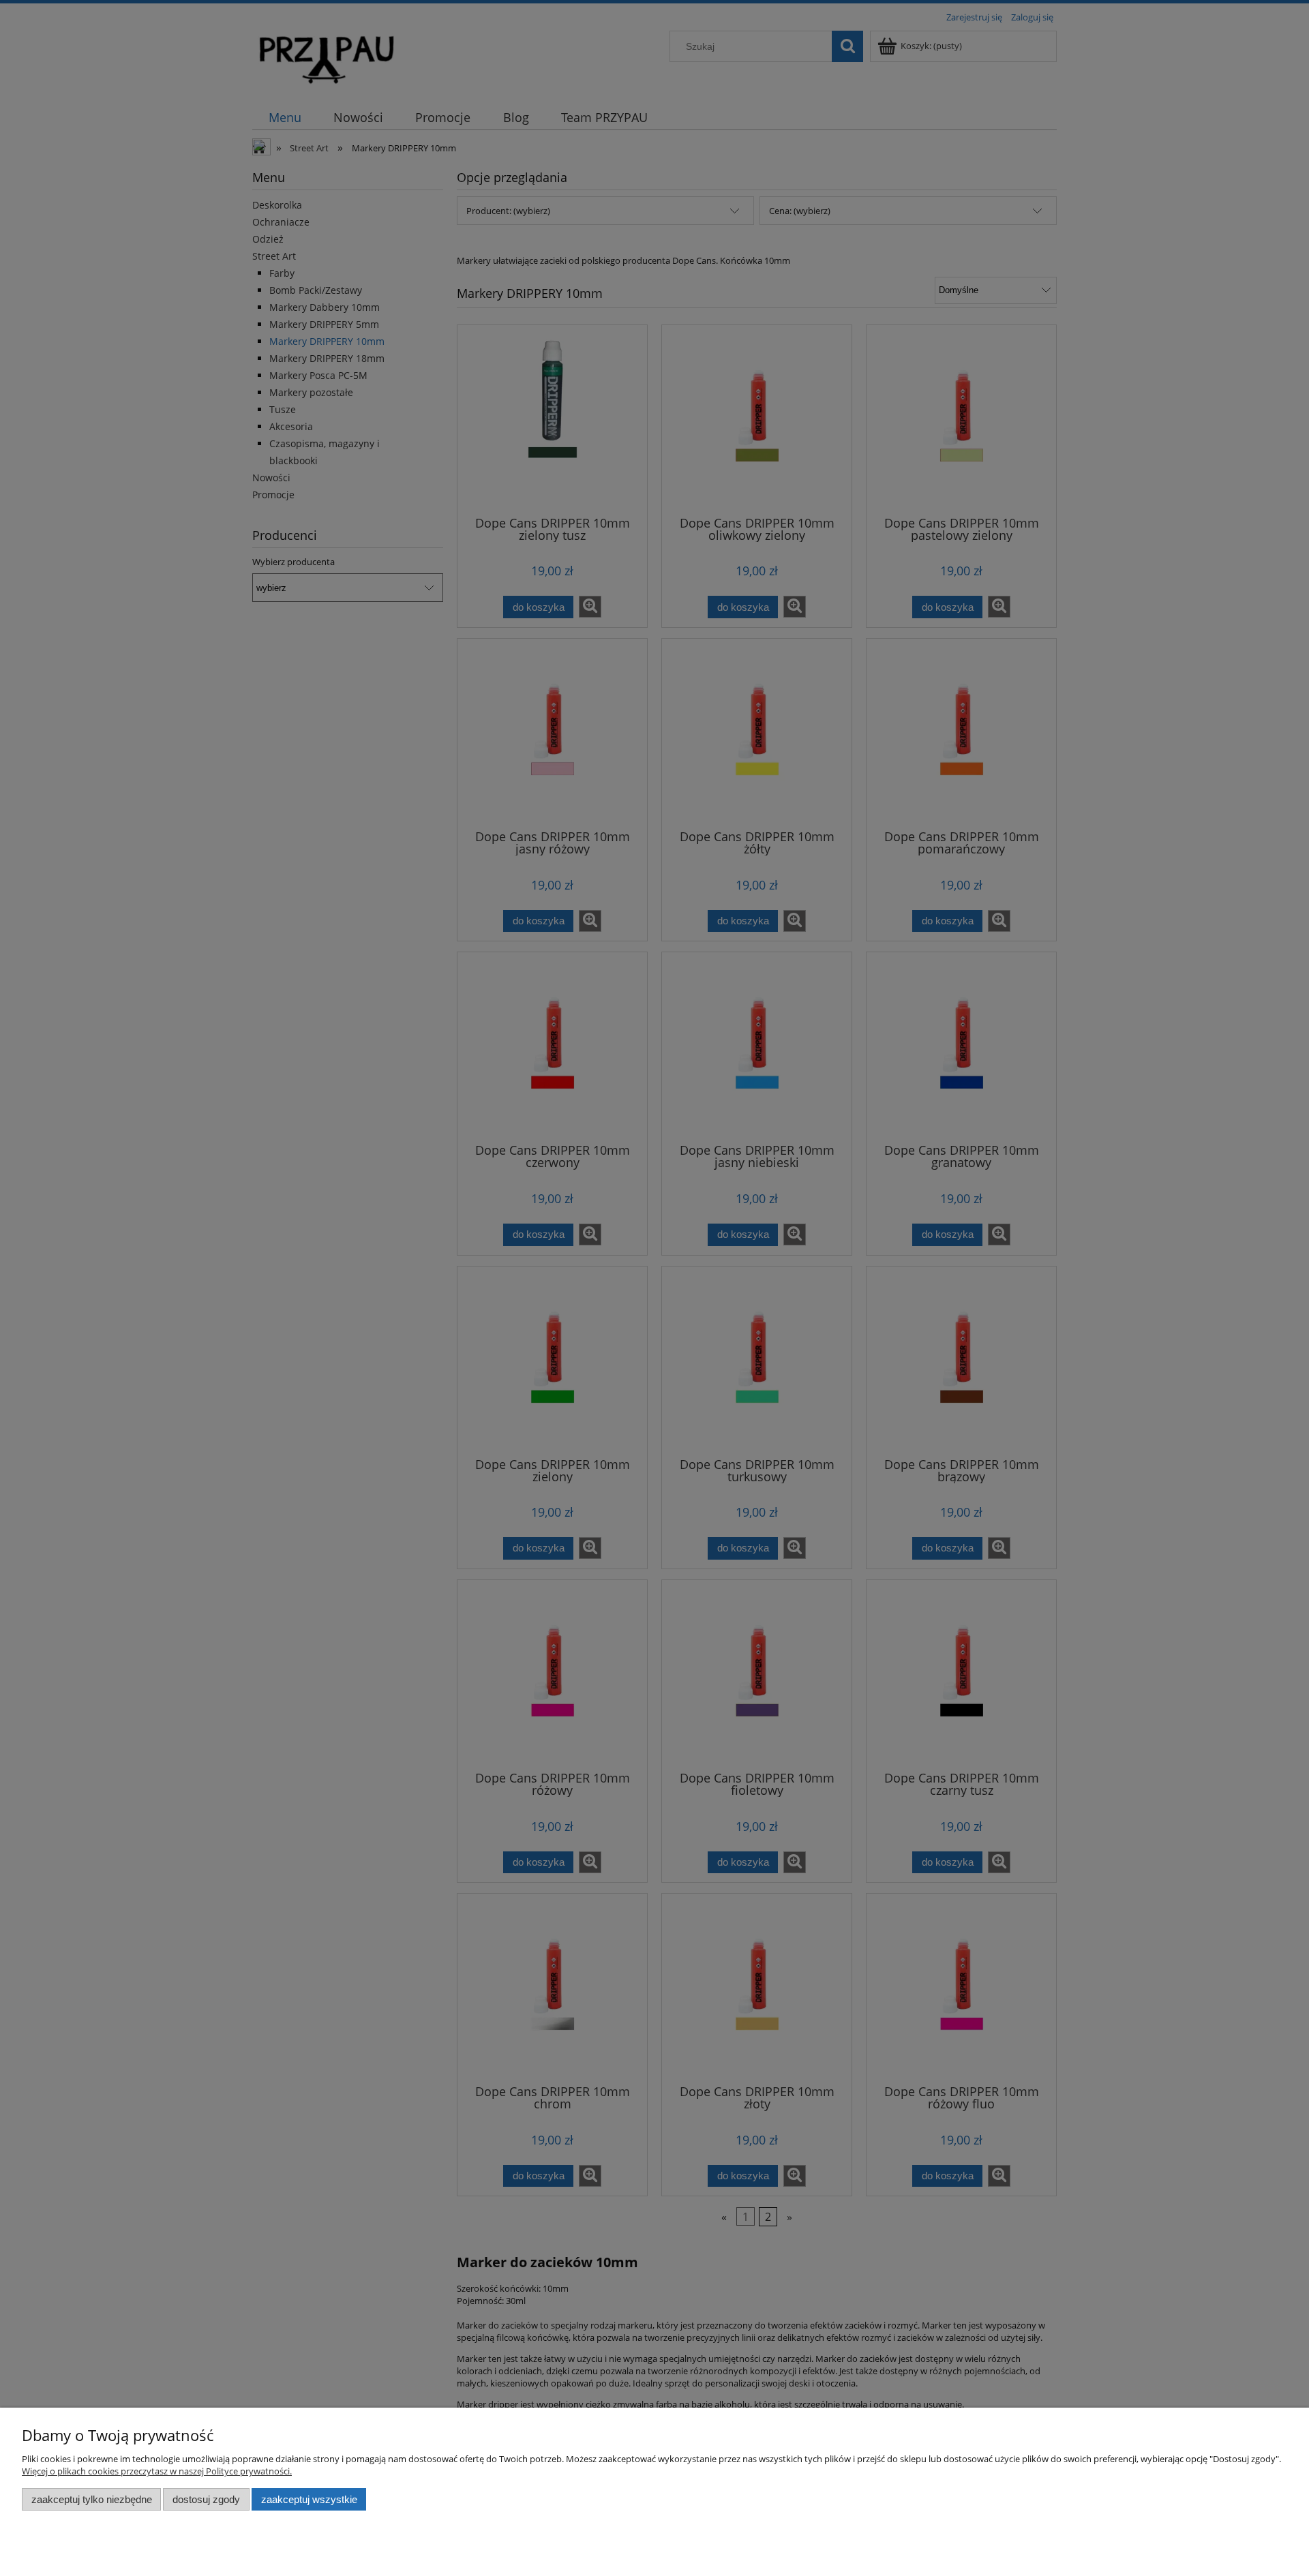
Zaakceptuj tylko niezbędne (92, 2499)
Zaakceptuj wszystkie (309, 2499)
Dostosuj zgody (206, 2499)
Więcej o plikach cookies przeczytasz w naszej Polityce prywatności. (157, 2471)
